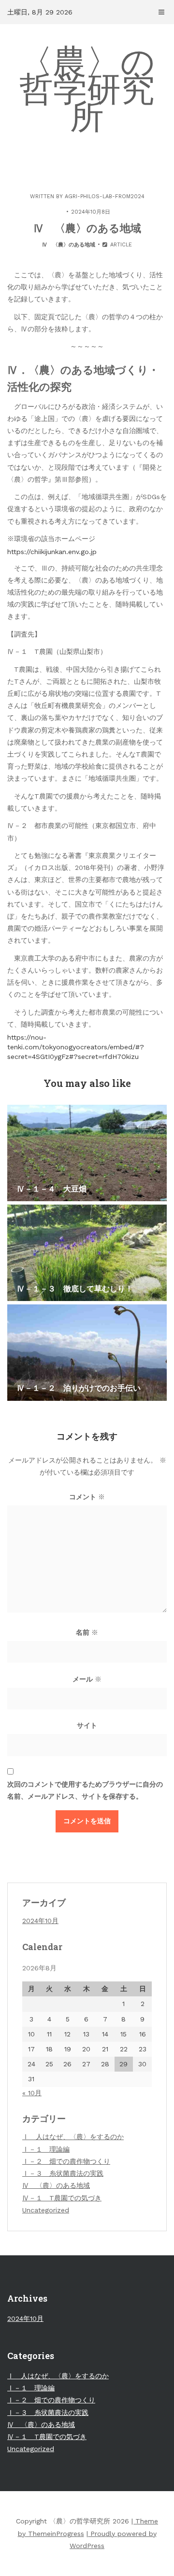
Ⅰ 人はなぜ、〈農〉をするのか (73, 2137)
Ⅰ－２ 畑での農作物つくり (66, 2161)
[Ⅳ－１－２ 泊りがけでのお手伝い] (87, 1353)
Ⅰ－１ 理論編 (46, 2149)
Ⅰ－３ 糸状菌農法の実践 (63, 2173)
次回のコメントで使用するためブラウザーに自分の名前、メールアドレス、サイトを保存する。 (85, 1790)
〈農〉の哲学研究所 (87, 89)
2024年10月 (40, 1921)
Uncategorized (46, 2210)
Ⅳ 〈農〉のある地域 (69, 245)
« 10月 (32, 2093)
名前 (87, 1632)
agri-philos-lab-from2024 (105, 197)
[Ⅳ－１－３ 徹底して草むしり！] (87, 1253)
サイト (87, 1725)
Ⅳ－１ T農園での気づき (62, 2198)
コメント (87, 1497)
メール (87, 1679)
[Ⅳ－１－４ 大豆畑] (87, 1153)
